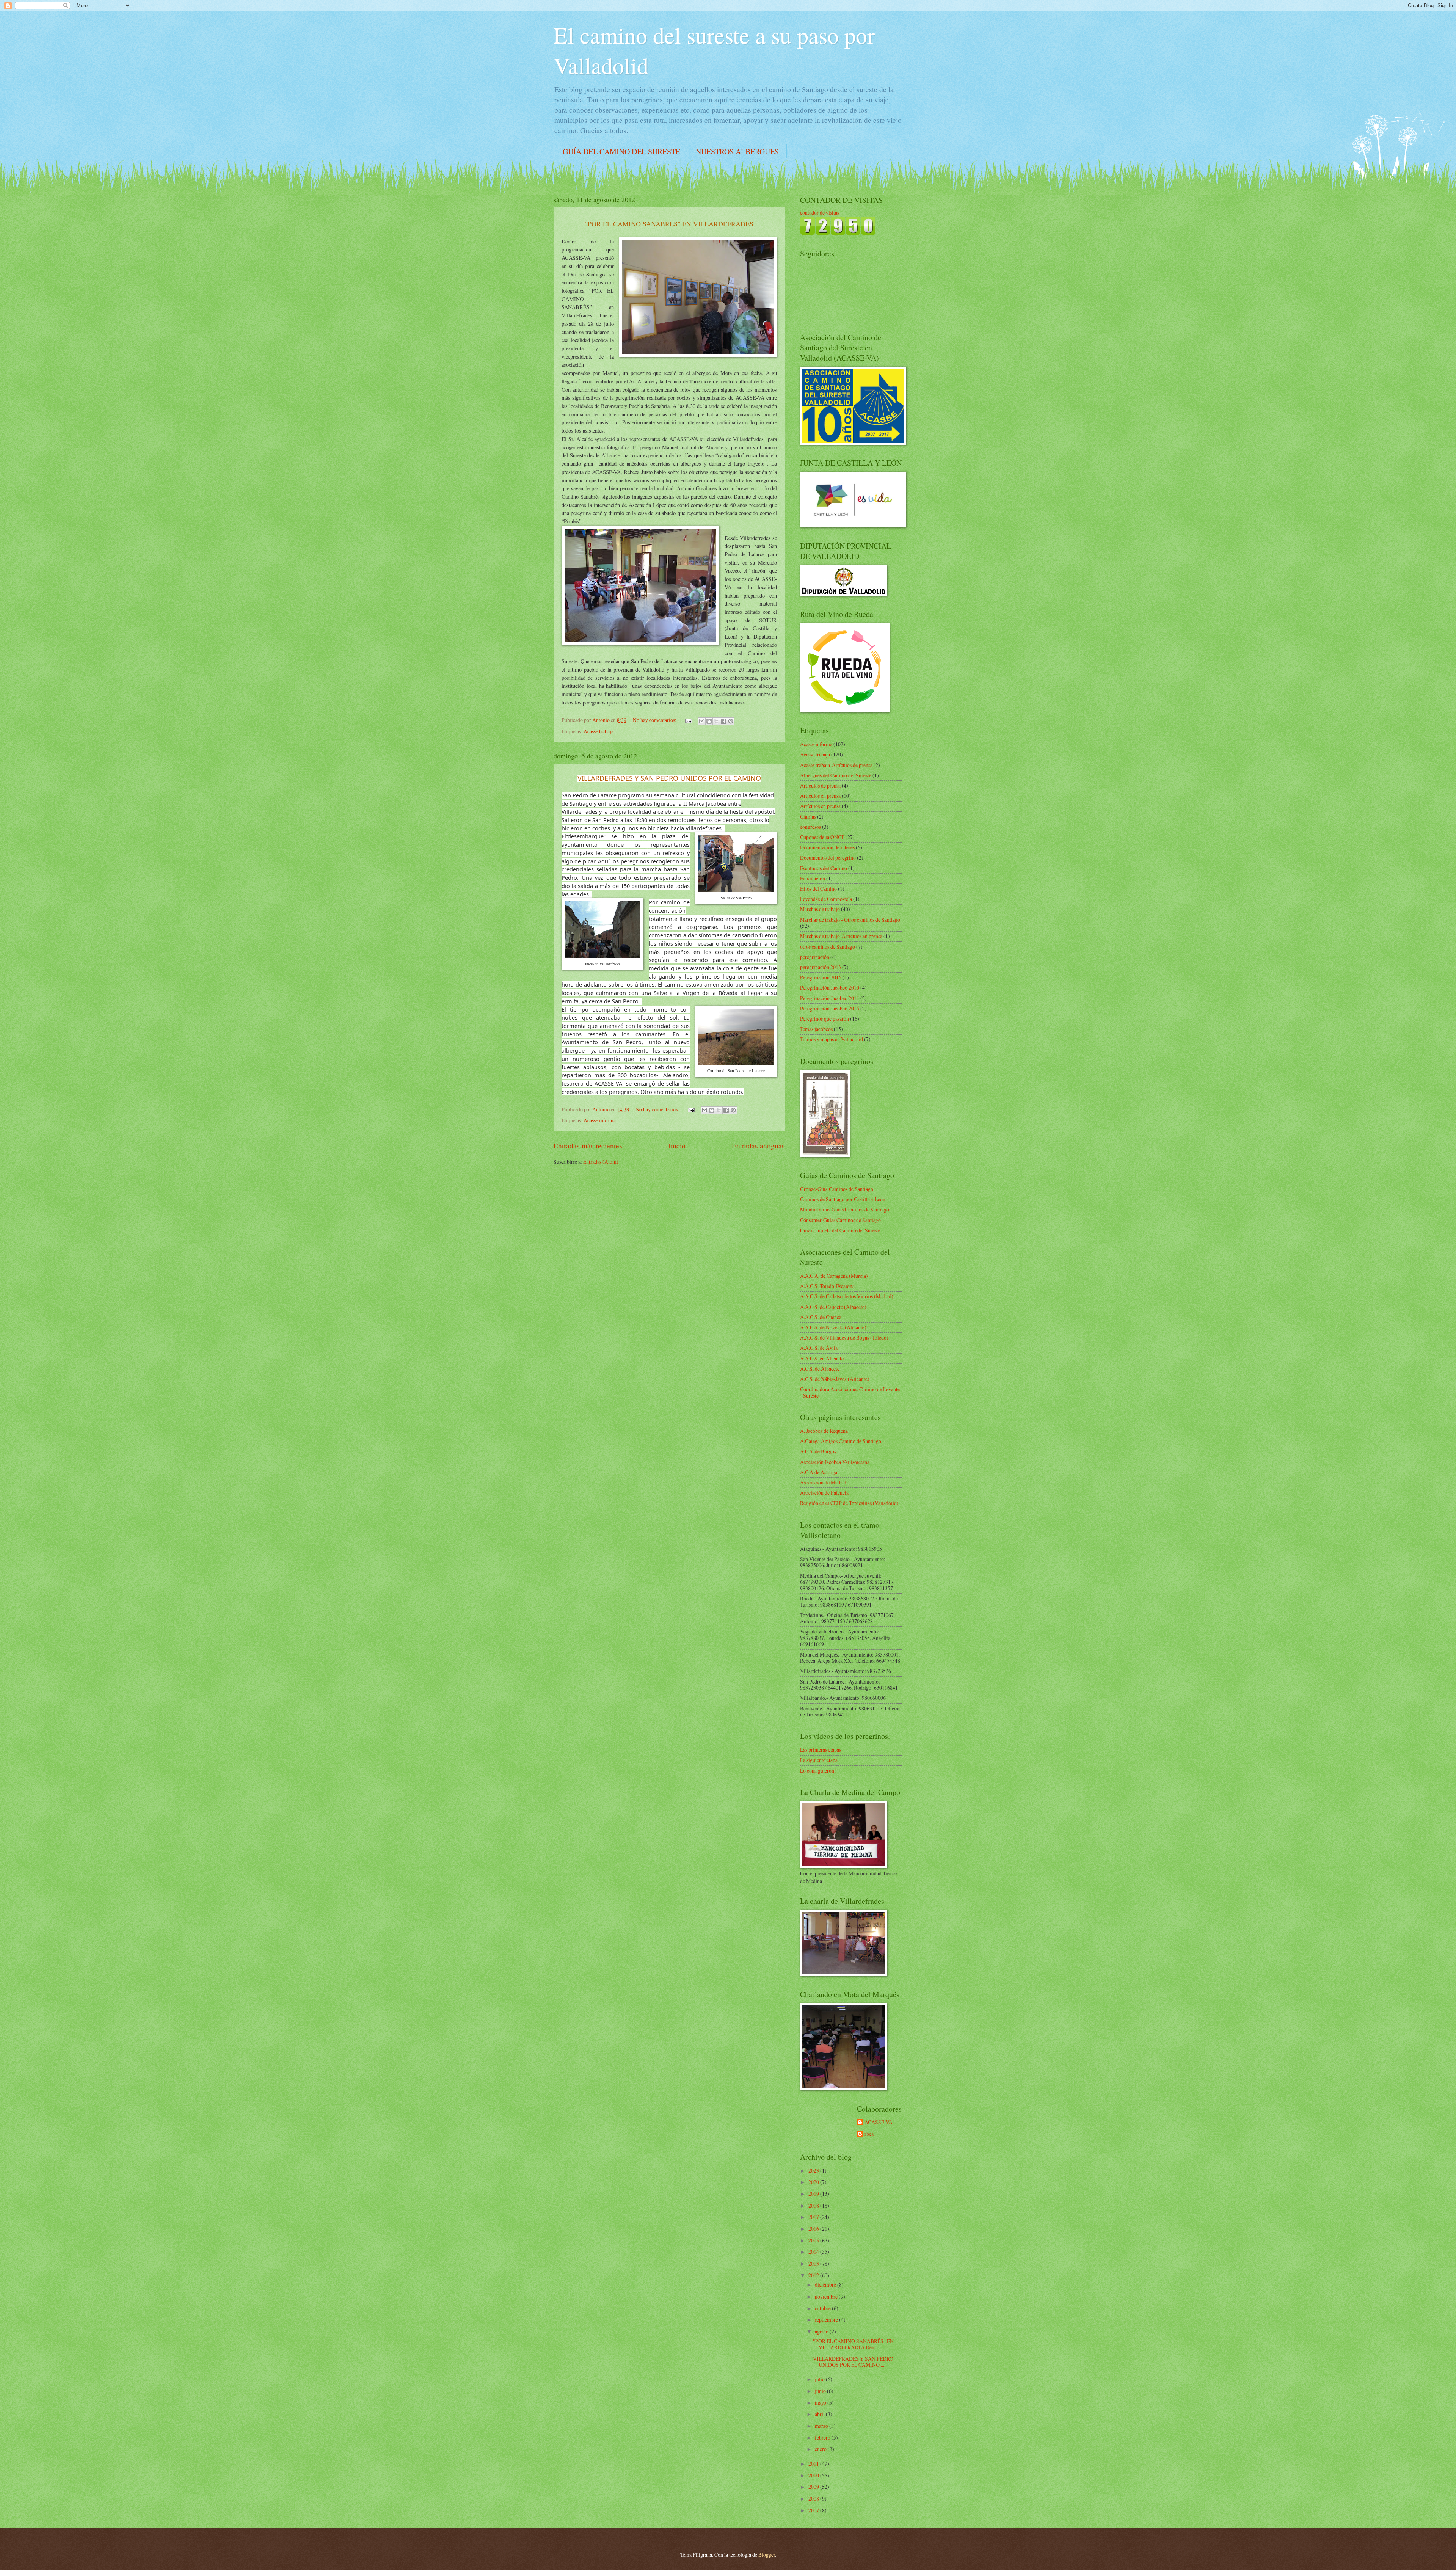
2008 (814, 2499)
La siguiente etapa (819, 1760)
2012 (814, 2275)
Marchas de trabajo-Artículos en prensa (841, 936)
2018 (814, 2205)
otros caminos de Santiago (828, 947)
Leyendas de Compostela (826, 899)
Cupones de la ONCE (822, 837)
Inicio (677, 1146)
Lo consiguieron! (818, 1771)
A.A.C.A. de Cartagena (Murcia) (834, 1276)
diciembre (826, 2285)
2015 (814, 2240)
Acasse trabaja (599, 731)
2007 (814, 2510)
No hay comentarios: (655, 720)
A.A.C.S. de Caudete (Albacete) (833, 1307)
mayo (821, 2403)
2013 (814, 2263)
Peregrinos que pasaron (824, 1019)
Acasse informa (600, 1120)
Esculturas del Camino (824, 868)
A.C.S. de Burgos (818, 1451)
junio (821, 2391)
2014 (814, 2252)
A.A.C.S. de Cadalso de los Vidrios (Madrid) (847, 1296)
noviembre (827, 2296)
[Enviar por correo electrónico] (702, 721)
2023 (814, 2171)
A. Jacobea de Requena (824, 1431)
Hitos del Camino (818, 889)
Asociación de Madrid (823, 1482)
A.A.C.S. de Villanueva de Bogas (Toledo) (844, 1338)
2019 (814, 2194)
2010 (814, 2475)
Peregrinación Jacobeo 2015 (830, 1008)
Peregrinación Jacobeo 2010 (830, 988)
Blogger (767, 2555)
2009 (814, 2487)
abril (820, 2414)
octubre (823, 2308)
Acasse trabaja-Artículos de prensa (836, 765)
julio (820, 2379)
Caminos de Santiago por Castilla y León (843, 1199)
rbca (869, 2134)
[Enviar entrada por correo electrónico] (688, 720)
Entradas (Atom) (601, 1162)
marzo (822, 2426)
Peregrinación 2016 (821, 977)
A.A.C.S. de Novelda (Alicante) (833, 1327)
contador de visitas (820, 213)
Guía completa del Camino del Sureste (840, 1230)
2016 (814, 2229)
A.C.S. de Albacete (820, 1369)
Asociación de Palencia (824, 1493)
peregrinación (815, 957)
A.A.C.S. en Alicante (822, 1358)
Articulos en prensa (820, 796)
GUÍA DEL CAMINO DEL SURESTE (621, 151)
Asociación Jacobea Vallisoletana (835, 1462)
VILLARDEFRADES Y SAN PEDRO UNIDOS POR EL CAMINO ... (853, 2362)
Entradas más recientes (588, 1146)
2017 (814, 2217)
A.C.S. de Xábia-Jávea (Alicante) (835, 1379)
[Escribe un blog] (709, 721)
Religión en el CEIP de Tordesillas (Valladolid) (849, 1503)
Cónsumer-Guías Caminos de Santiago (840, 1220)
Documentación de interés (827, 847)
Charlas (808, 817)
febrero (823, 2437)
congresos (810, 827)
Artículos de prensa (820, 785)
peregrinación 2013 (821, 967)
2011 (814, 2464)
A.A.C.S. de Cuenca (821, 1317)
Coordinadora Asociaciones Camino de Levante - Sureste (850, 1392)
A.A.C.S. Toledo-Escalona (827, 1286)
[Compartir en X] (716, 721)
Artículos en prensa (820, 806)
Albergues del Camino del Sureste (836, 775)
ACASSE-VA (879, 2122)
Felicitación (813, 878)
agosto (822, 2331)
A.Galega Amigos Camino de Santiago (841, 1441)
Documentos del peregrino (828, 857)
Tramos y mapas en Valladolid (832, 1039)
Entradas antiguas (758, 1146)
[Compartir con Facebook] (723, 721)
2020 (814, 2182)
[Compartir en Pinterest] (731, 721)
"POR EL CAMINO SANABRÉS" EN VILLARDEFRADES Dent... (853, 2344)
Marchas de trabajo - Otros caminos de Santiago (850, 920)
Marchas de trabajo (820, 909)
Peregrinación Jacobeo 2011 (830, 998)
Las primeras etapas (821, 1750)
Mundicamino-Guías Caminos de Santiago (845, 1209)
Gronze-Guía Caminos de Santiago (837, 1189)
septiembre (827, 2320)
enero (821, 2449)
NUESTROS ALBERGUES (737, 151)
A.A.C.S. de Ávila (819, 1348)
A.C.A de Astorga (819, 1472)
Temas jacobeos (816, 1029)
